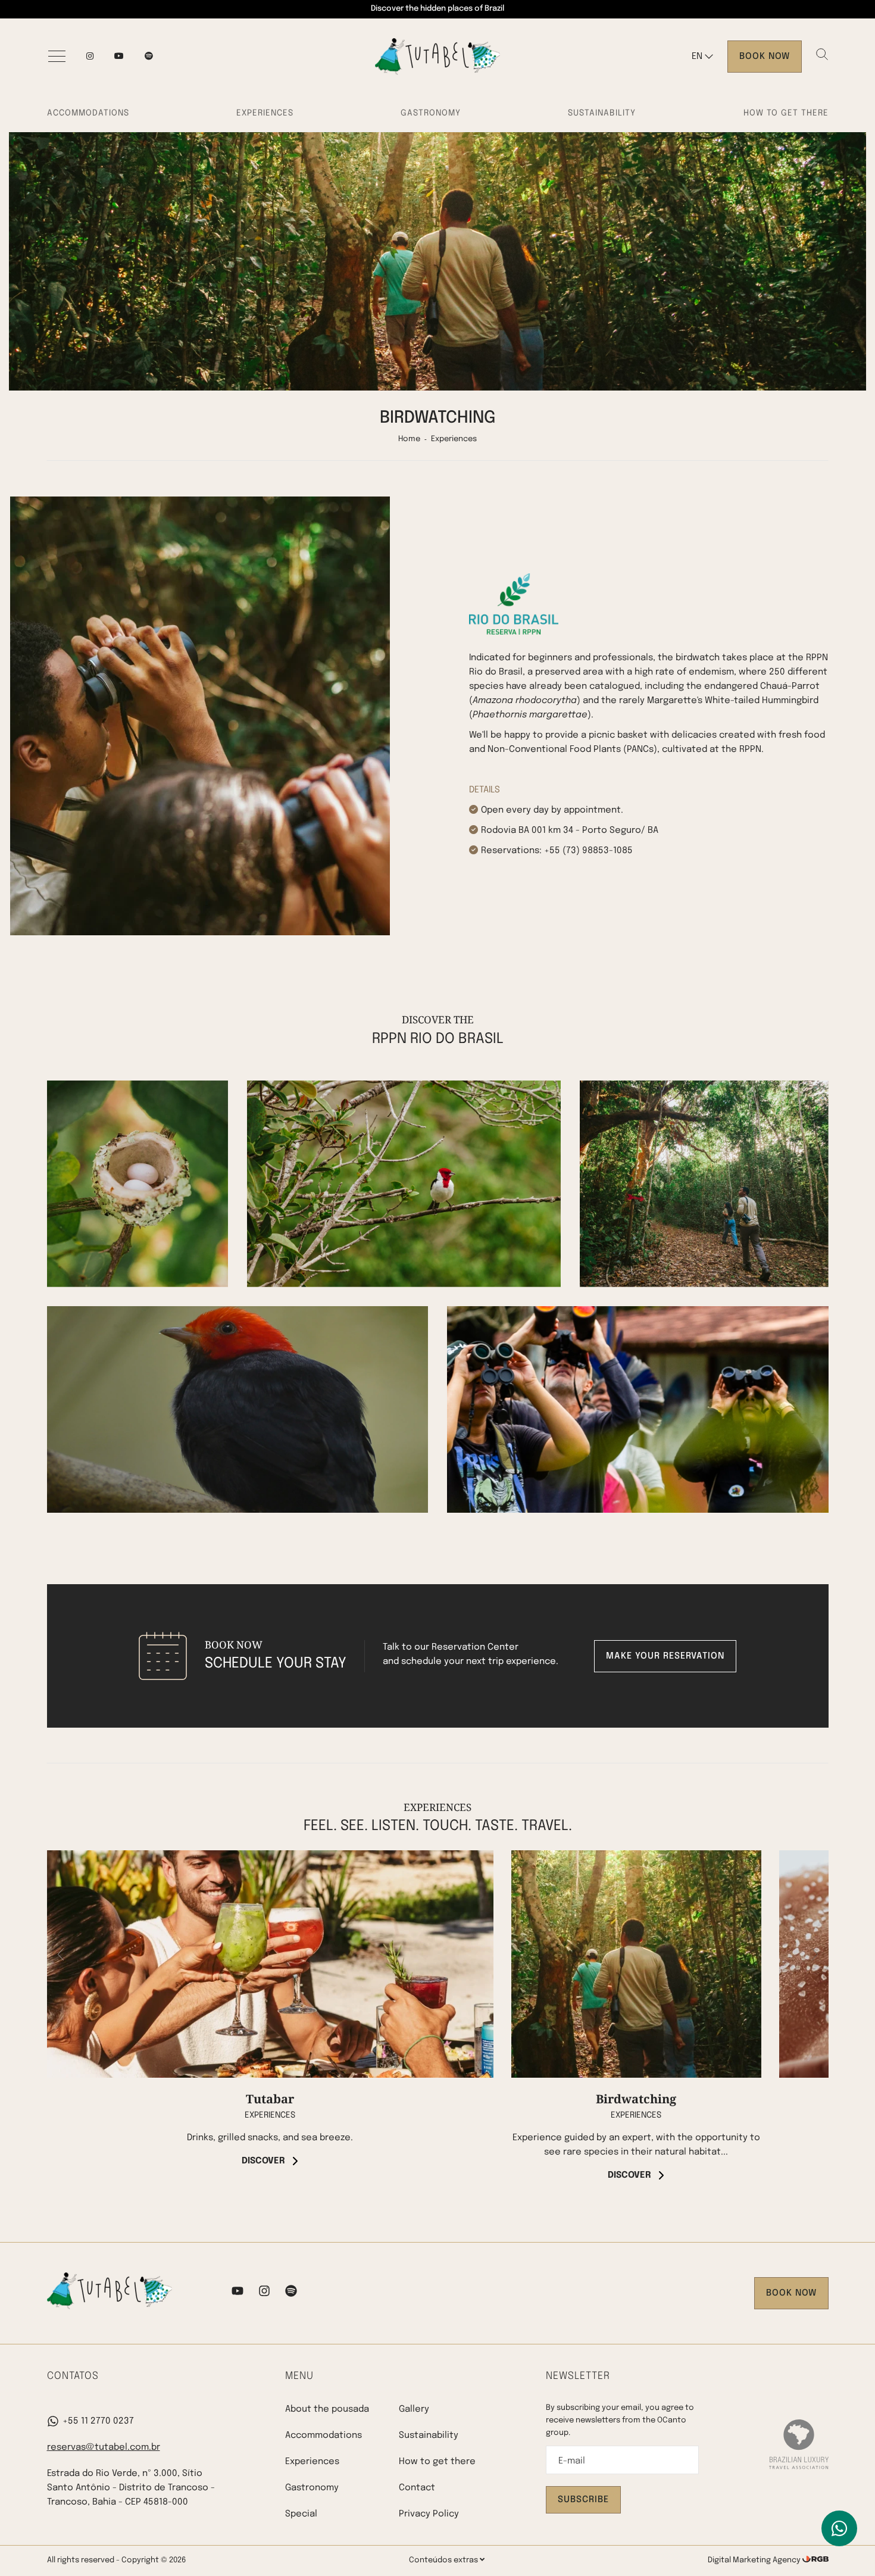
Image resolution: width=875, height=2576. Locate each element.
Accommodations (88, 113)
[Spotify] (291, 2293)
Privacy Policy (429, 2514)
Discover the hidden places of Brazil (437, 9)
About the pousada (327, 2409)
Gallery (414, 2409)
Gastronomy (431, 113)
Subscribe (583, 2500)
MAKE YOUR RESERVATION (665, 1656)
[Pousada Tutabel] (437, 57)
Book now (765, 57)
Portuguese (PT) (723, 80)
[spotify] (149, 57)
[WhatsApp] (839, 2528)
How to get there (786, 113)
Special (301, 2514)
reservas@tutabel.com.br (104, 2447)
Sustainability (602, 113)
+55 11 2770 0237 (98, 2421)
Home (409, 439)
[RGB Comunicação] (815, 2560)
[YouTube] (119, 57)
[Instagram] (90, 57)
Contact (417, 2488)
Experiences (265, 113)
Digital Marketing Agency (755, 2560)
